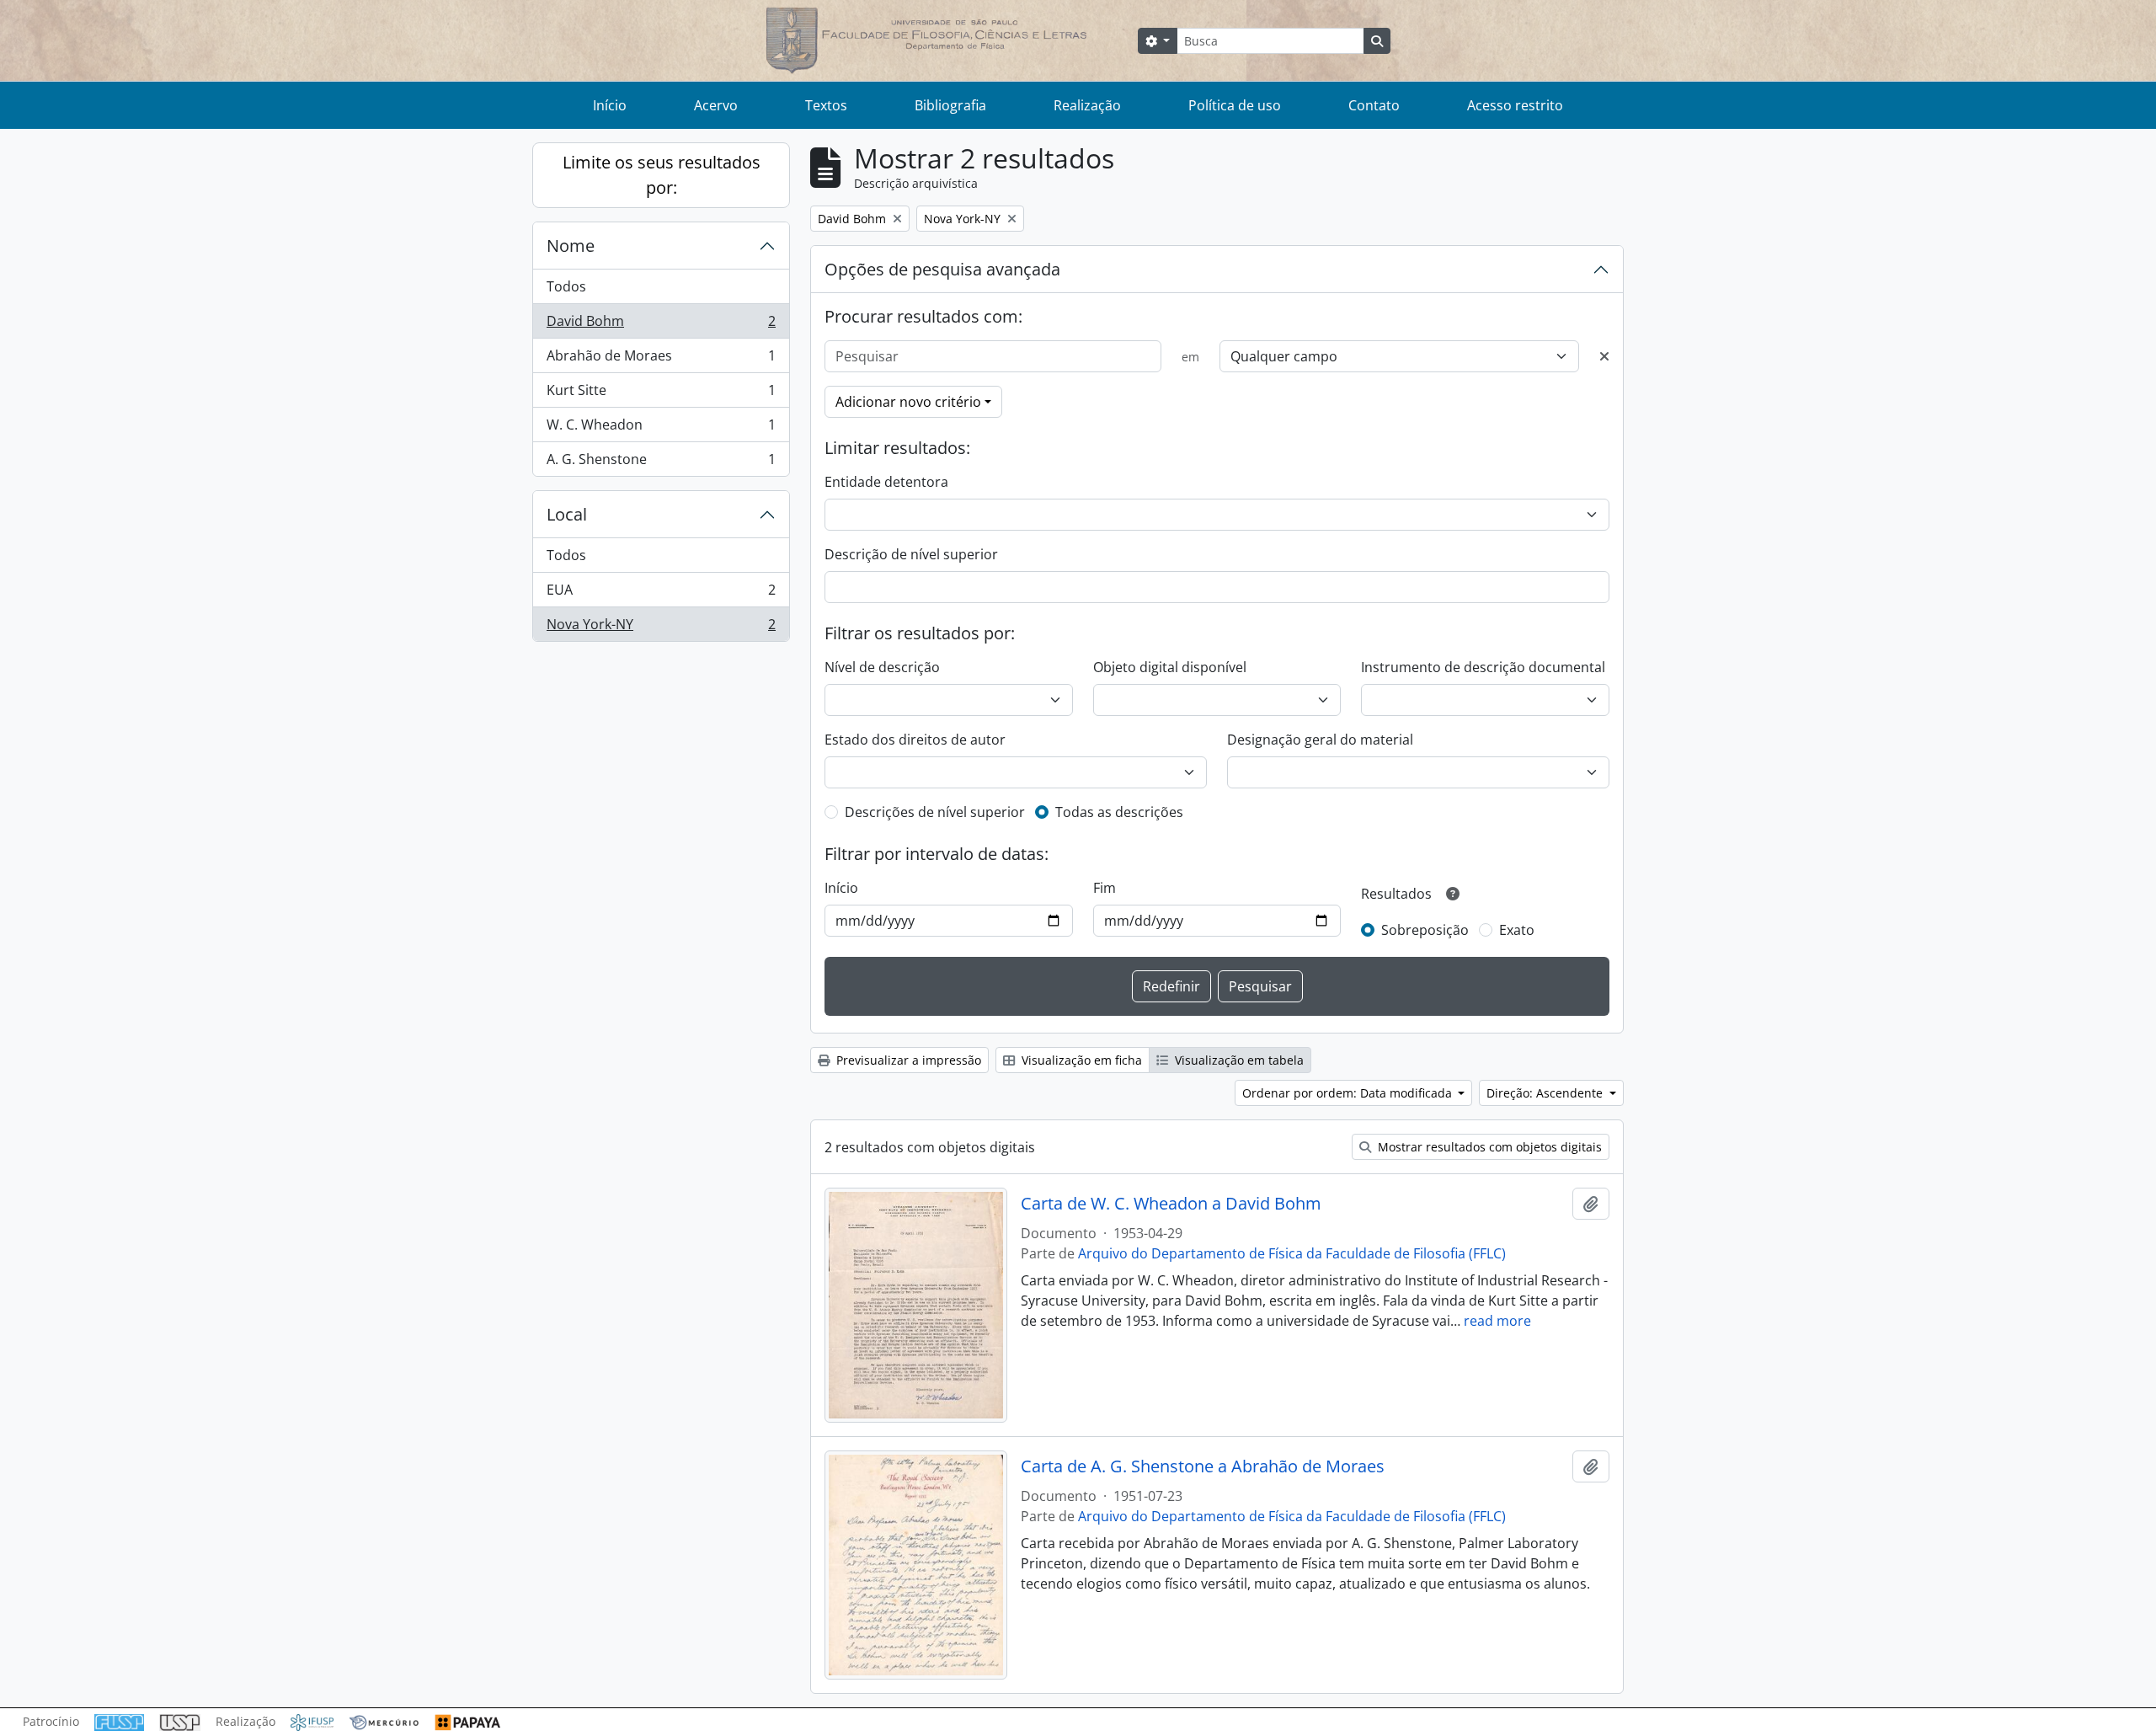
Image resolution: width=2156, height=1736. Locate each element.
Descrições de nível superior (935, 812)
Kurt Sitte (661, 394)
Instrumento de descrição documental (1483, 667)
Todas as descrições (1119, 812)
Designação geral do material (1320, 740)
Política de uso (1235, 105)
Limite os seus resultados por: (662, 175)
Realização (1087, 105)
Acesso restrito (1515, 105)
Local (567, 514)
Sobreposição (1425, 930)
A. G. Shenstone (661, 463)
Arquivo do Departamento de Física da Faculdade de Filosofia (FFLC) (1292, 1253)
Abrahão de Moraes (661, 360)
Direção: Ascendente (1546, 1093)
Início (610, 105)
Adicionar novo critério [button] (908, 402)
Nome (571, 246)
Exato (1517, 930)
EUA (661, 594)
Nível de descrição (882, 667)
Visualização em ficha (1080, 1060)
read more (1497, 1321)
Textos (826, 105)
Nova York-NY (661, 628)
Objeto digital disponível (1170, 667)
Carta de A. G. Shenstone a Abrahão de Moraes (1203, 1466)
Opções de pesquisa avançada (942, 269)
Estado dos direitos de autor (915, 740)
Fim (1105, 888)
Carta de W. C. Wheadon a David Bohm (1171, 1204)
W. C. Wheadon (661, 429)
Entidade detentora (886, 482)
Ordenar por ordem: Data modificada (1349, 1093)
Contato (1374, 105)
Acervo (716, 105)
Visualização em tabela (1238, 1060)
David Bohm (661, 325)
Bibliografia (950, 105)
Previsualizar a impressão (907, 1060)
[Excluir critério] (1604, 356)
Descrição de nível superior (911, 554)
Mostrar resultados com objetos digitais (1488, 1147)
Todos (566, 286)
